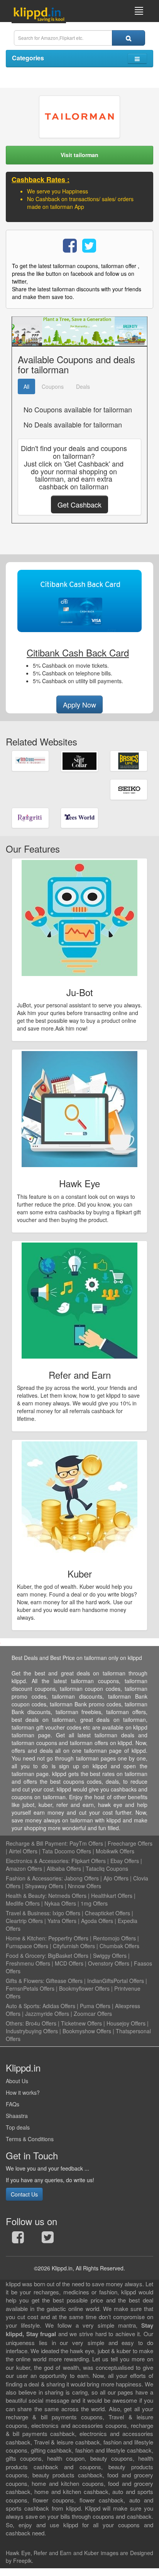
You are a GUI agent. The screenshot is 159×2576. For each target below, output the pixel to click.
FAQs (13, 2104)
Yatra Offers (62, 1921)
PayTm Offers (86, 1843)
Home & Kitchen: (26, 1938)
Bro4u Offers (41, 2023)
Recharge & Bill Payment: (37, 1843)
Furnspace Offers (27, 1946)
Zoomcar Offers (93, 2014)
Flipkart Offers (89, 1861)
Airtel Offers (23, 1851)
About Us (17, 2081)
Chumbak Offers (119, 1946)
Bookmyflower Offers (84, 1988)
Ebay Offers (125, 1861)
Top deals (18, 2127)
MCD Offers (69, 1963)
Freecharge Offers (130, 1843)
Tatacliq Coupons (107, 1868)
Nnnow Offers (85, 1886)
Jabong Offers (82, 1878)
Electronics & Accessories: (38, 1861)
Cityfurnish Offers (74, 1946)
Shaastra (17, 2116)
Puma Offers (95, 2006)
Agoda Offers (97, 1921)
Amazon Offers (24, 1868)
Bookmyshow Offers (87, 2031)
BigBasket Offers (68, 1956)
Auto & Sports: (24, 2006)
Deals (83, 386)
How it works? (23, 2092)
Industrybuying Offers (32, 2031)
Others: (16, 2023)
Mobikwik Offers (115, 1851)
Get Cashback (79, 504)
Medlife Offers (23, 1903)
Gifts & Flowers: (25, 1981)
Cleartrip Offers (24, 1921)
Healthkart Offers (112, 1896)
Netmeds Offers (67, 1896)
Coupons (53, 386)
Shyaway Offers (44, 1886)
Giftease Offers (64, 1981)
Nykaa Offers (60, 1903)
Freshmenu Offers (28, 1963)
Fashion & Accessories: (34, 1878)
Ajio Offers (116, 1878)
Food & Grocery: (26, 1956)
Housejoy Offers (126, 2023)
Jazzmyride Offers (47, 2014)
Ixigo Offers (66, 1913)
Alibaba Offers (64, 1868)
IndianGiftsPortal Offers (116, 1981)
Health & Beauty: (26, 1896)
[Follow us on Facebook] (18, 2239)
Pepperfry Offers (68, 1938)
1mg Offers (94, 1903)
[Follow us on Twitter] (48, 2239)
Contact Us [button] (24, 2194)
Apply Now (79, 704)
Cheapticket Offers (107, 1913)
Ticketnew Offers (81, 2023)
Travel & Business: (29, 1913)
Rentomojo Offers (114, 1938)
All (26, 386)
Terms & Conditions (30, 2139)
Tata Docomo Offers (67, 1851)
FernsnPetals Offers (30, 1988)
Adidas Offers (59, 2006)
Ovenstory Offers (109, 1963)
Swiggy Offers (110, 1956)
